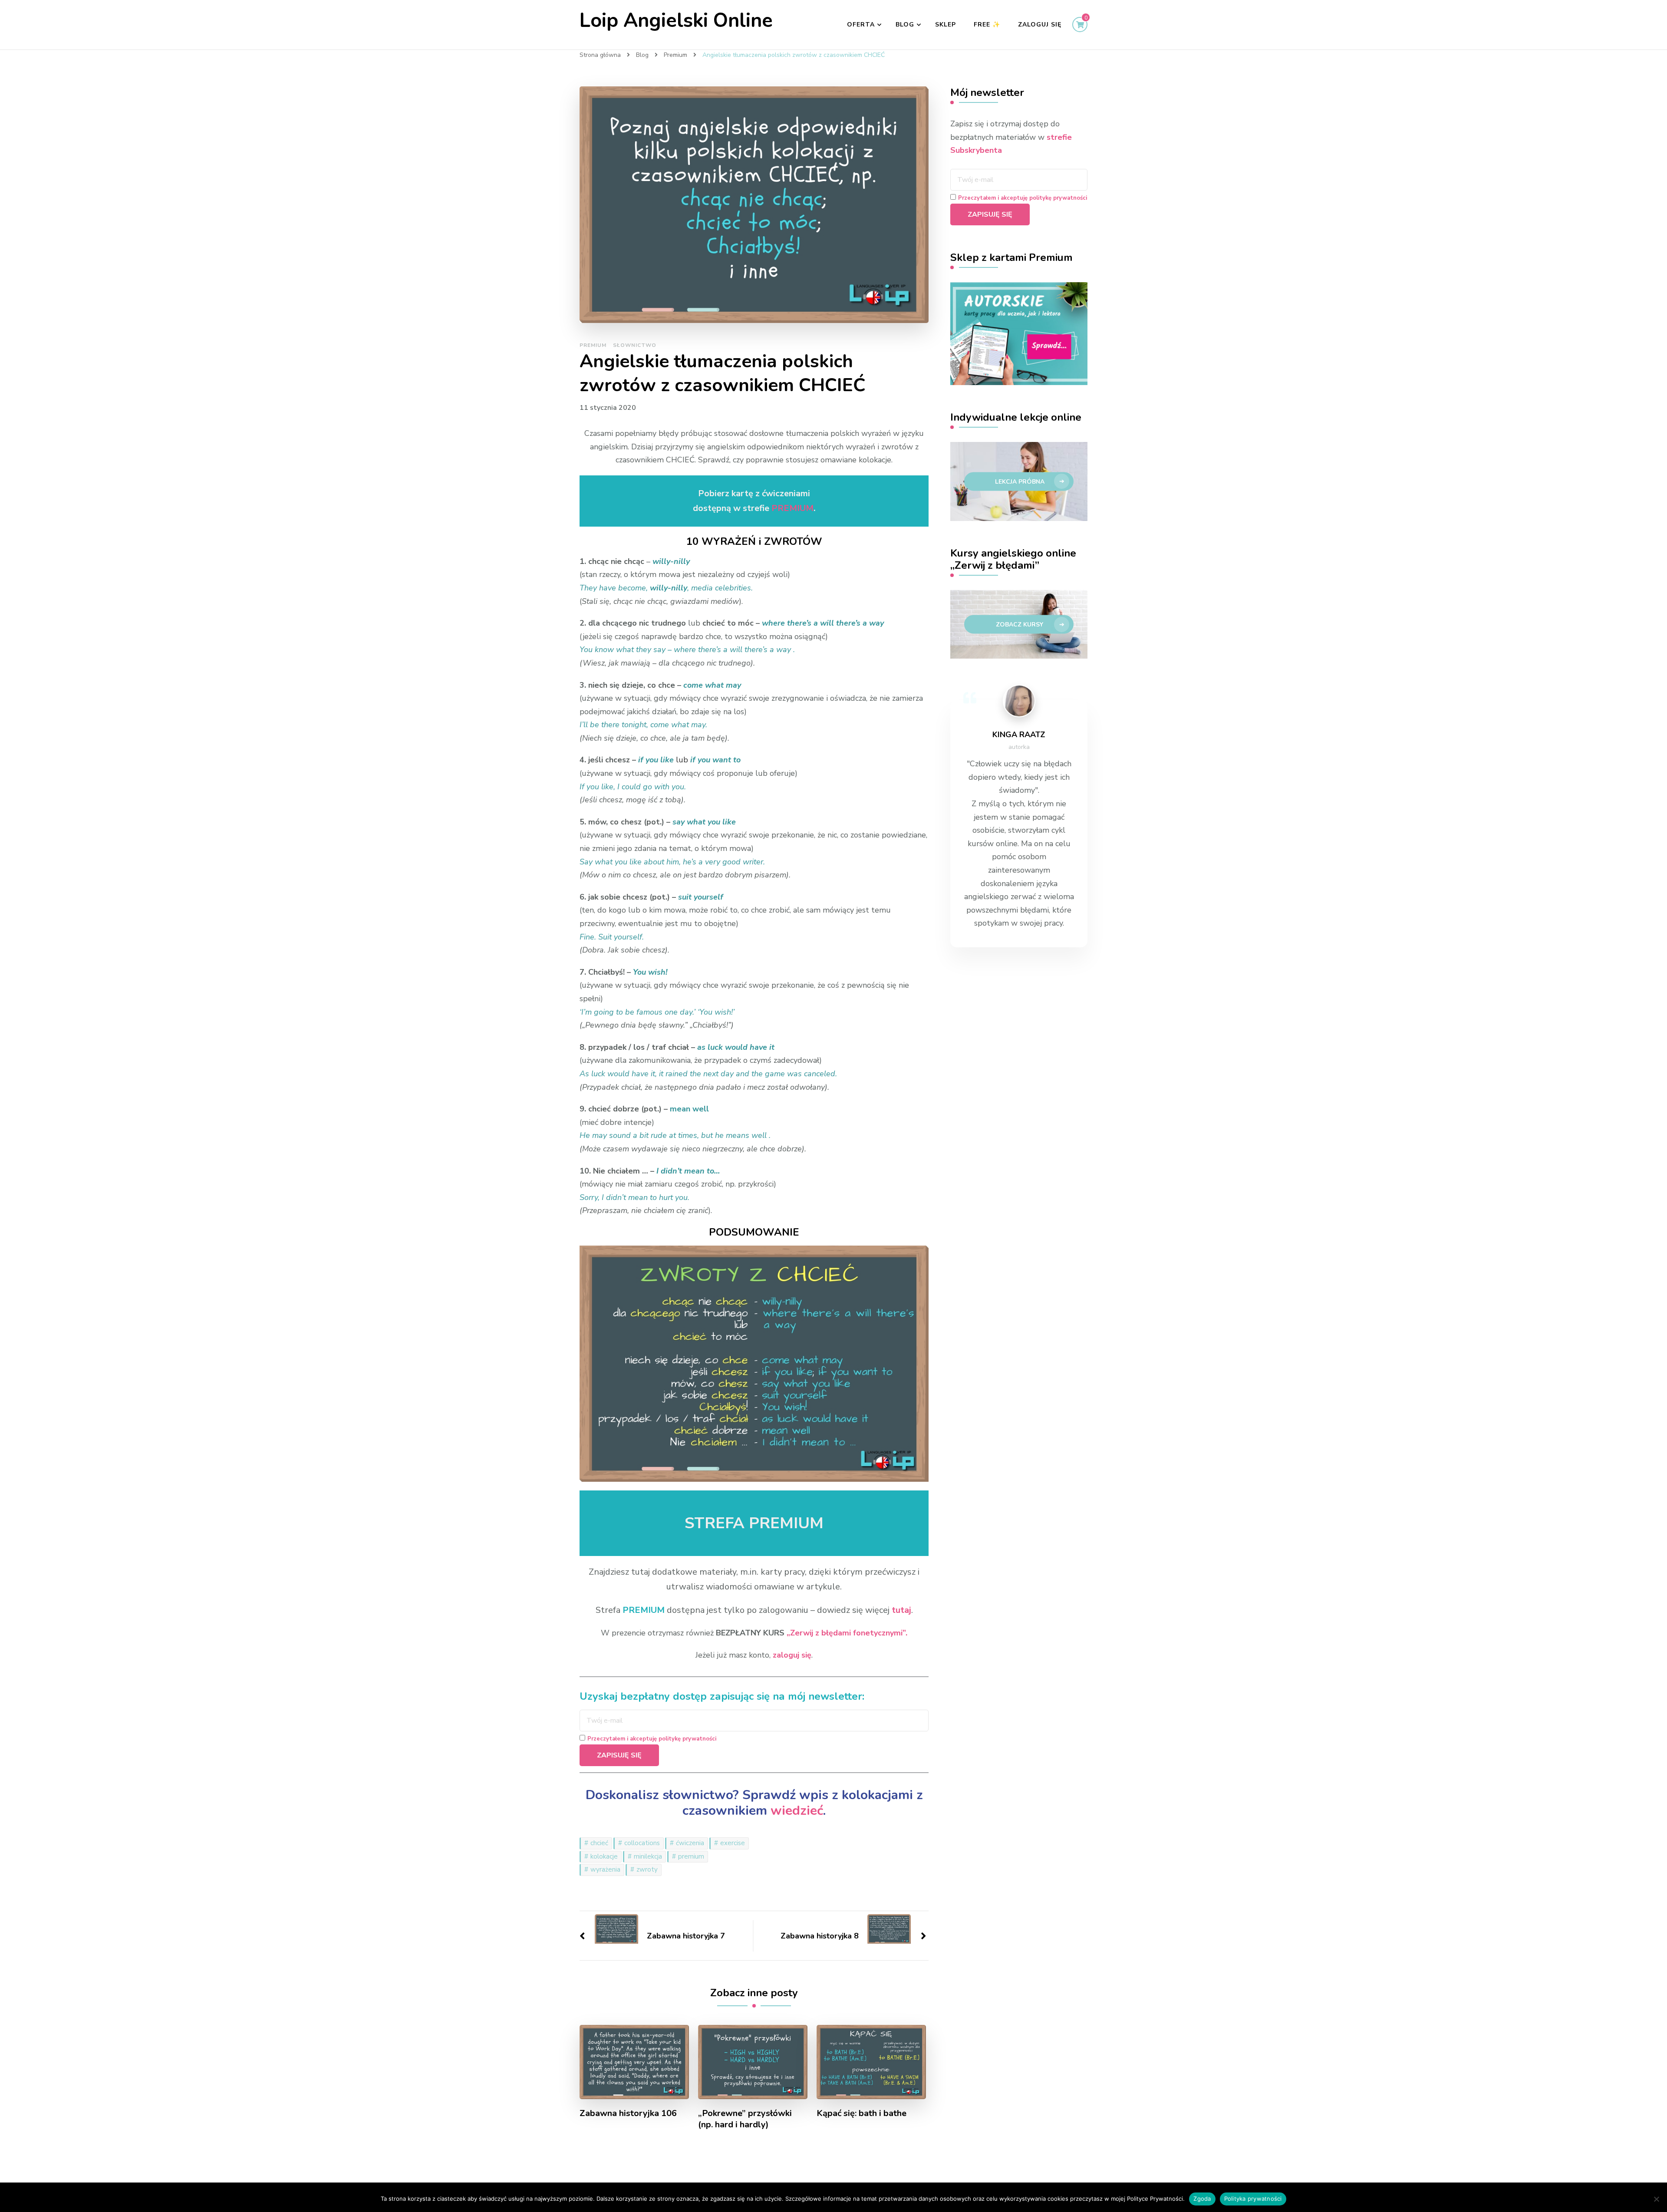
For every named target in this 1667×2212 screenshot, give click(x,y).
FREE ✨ (987, 25)
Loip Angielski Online (676, 21)
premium (691, 1856)
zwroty (647, 1869)
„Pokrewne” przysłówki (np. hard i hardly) (745, 2119)
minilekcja (648, 1856)
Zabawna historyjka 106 (628, 2113)
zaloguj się (792, 1655)
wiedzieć (797, 1811)
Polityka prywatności (1253, 2199)
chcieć (599, 1843)
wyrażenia (605, 1869)
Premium (593, 345)
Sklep (946, 25)
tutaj (901, 1610)
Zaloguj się (1040, 25)
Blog (905, 25)
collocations (642, 1843)
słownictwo (635, 345)
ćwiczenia (690, 1843)
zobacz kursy (1020, 625)
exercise (733, 1843)
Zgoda (1202, 2199)
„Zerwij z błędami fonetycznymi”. (847, 1633)
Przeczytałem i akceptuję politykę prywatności (652, 1739)
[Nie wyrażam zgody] (1656, 2199)
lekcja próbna (1020, 482)
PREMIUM (792, 508)
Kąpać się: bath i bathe (862, 2113)
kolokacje (604, 1856)
